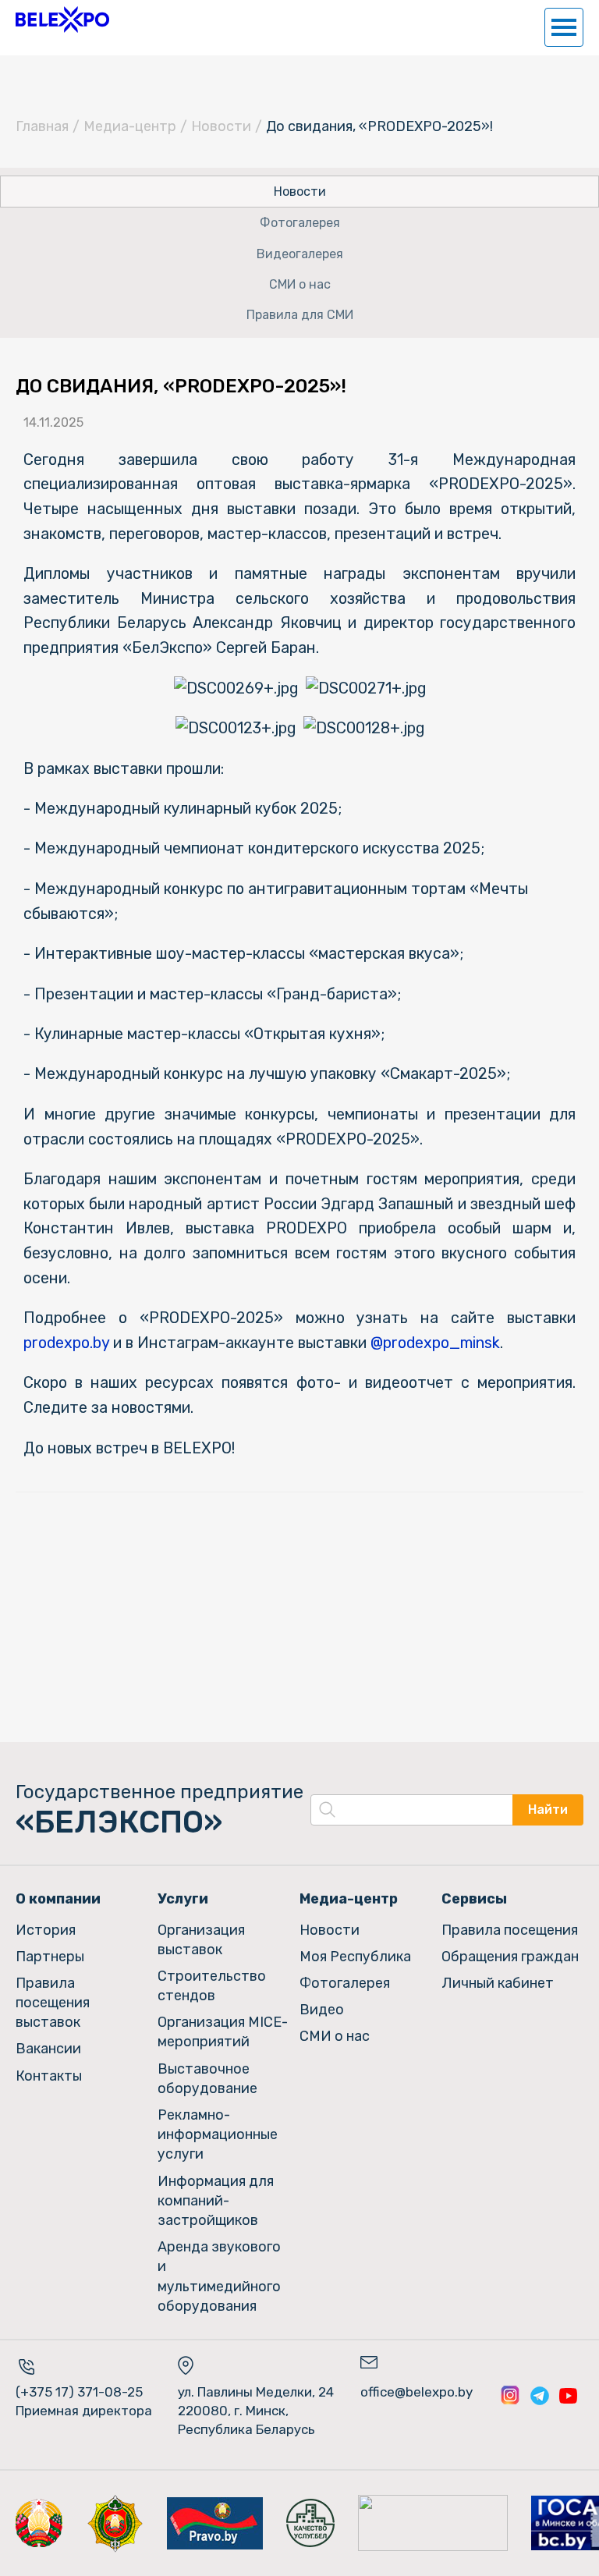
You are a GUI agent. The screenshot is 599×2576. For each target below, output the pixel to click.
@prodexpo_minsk (435, 1343)
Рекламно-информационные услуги (218, 2134)
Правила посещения (510, 1930)
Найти (548, 1810)
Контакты (49, 2076)
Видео (322, 2010)
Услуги (183, 1899)
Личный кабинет (498, 1983)
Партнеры (50, 1957)
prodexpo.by (66, 1343)
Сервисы (474, 1899)
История (46, 1930)
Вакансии (48, 2049)
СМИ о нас (300, 284)
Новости (221, 126)
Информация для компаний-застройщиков (216, 2201)
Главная (42, 126)
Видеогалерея (300, 254)
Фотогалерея (300, 223)
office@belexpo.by (416, 2392)
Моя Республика (355, 1957)
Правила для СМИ (300, 315)
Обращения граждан (510, 1957)
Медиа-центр (130, 126)
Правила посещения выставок (53, 2003)
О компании (58, 1899)
